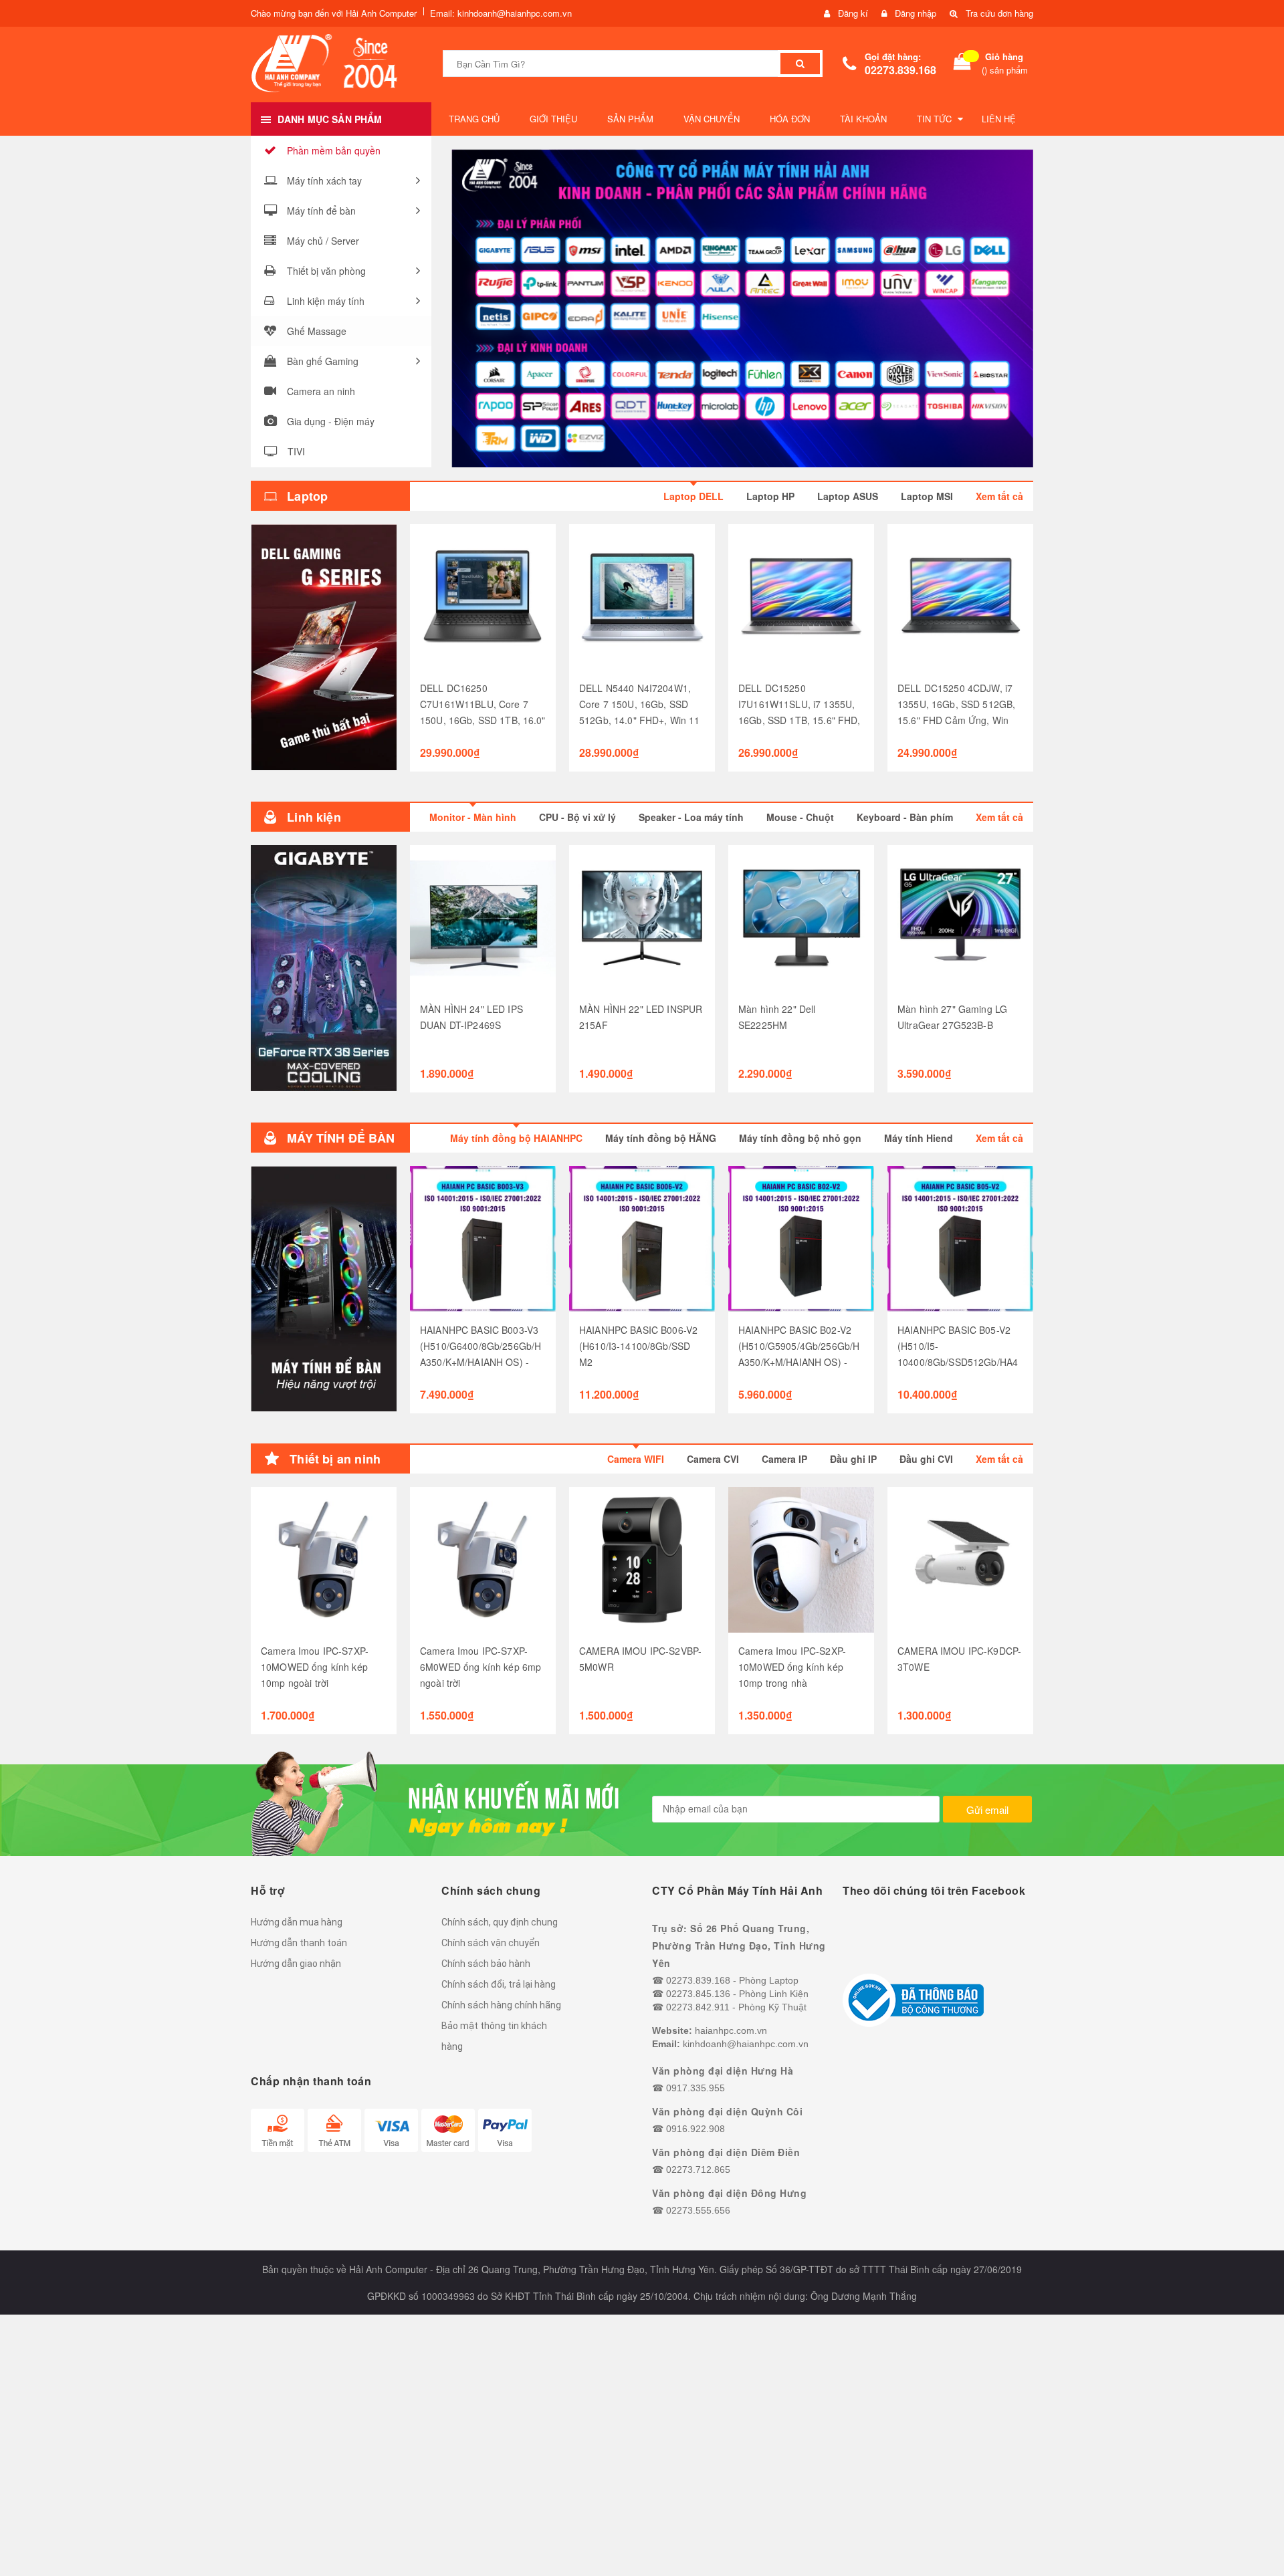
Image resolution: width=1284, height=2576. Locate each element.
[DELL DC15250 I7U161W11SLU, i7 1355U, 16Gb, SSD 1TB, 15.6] (801, 597)
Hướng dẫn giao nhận (296, 1964)
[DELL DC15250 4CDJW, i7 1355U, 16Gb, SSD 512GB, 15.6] (960, 597)
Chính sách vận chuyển (491, 1943)
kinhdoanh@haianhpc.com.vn (746, 2044)
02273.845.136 (698, 1994)
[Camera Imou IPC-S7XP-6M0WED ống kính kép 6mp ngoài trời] (483, 1560)
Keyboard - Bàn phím (905, 817)
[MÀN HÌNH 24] (483, 918)
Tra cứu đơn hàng (999, 13)
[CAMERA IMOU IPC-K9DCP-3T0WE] (960, 1560)
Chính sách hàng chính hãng (501, 2005)
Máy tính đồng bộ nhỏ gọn (800, 1138)
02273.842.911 (698, 2007)
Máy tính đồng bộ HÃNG (661, 1138)
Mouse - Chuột (800, 817)
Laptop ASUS (848, 496)
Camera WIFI (636, 1459)
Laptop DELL (693, 496)
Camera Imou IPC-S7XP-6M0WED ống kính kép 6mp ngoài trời (480, 1667)
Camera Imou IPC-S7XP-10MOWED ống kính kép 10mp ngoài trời (315, 1667)
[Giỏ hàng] (962, 64)
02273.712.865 (698, 2170)
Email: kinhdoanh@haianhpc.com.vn (501, 13)
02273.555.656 (698, 2210)
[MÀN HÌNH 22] (642, 918)
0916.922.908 (695, 2129)
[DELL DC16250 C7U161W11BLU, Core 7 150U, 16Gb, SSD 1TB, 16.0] (483, 597)
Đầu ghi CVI (926, 1459)
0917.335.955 (695, 2088)
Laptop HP (770, 496)
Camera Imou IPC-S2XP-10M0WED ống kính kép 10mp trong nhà (792, 1667)
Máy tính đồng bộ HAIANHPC (516, 1138)
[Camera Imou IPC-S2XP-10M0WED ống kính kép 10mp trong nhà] (801, 1560)
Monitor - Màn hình (473, 817)
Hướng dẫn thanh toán (299, 1943)
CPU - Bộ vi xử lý (577, 817)
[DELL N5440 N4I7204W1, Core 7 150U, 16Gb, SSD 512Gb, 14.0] (642, 597)
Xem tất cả (999, 496)
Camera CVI (713, 1459)
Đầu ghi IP (853, 1459)
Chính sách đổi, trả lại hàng (499, 1984)
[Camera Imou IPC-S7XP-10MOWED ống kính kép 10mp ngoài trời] (324, 1560)
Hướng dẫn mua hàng (297, 1922)
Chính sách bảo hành (486, 1964)
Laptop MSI (927, 496)
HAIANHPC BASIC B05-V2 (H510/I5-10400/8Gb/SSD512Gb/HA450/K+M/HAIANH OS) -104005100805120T (958, 1362)
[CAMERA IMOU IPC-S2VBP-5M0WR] (642, 1560)
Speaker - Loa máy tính (691, 817)
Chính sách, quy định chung (500, 1922)
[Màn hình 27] (960, 918)
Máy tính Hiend (919, 1138)
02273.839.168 (900, 70)
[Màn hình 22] (801, 918)
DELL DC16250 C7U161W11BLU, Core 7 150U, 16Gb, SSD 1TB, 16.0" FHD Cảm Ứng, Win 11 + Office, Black (483, 720)
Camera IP (784, 1459)
